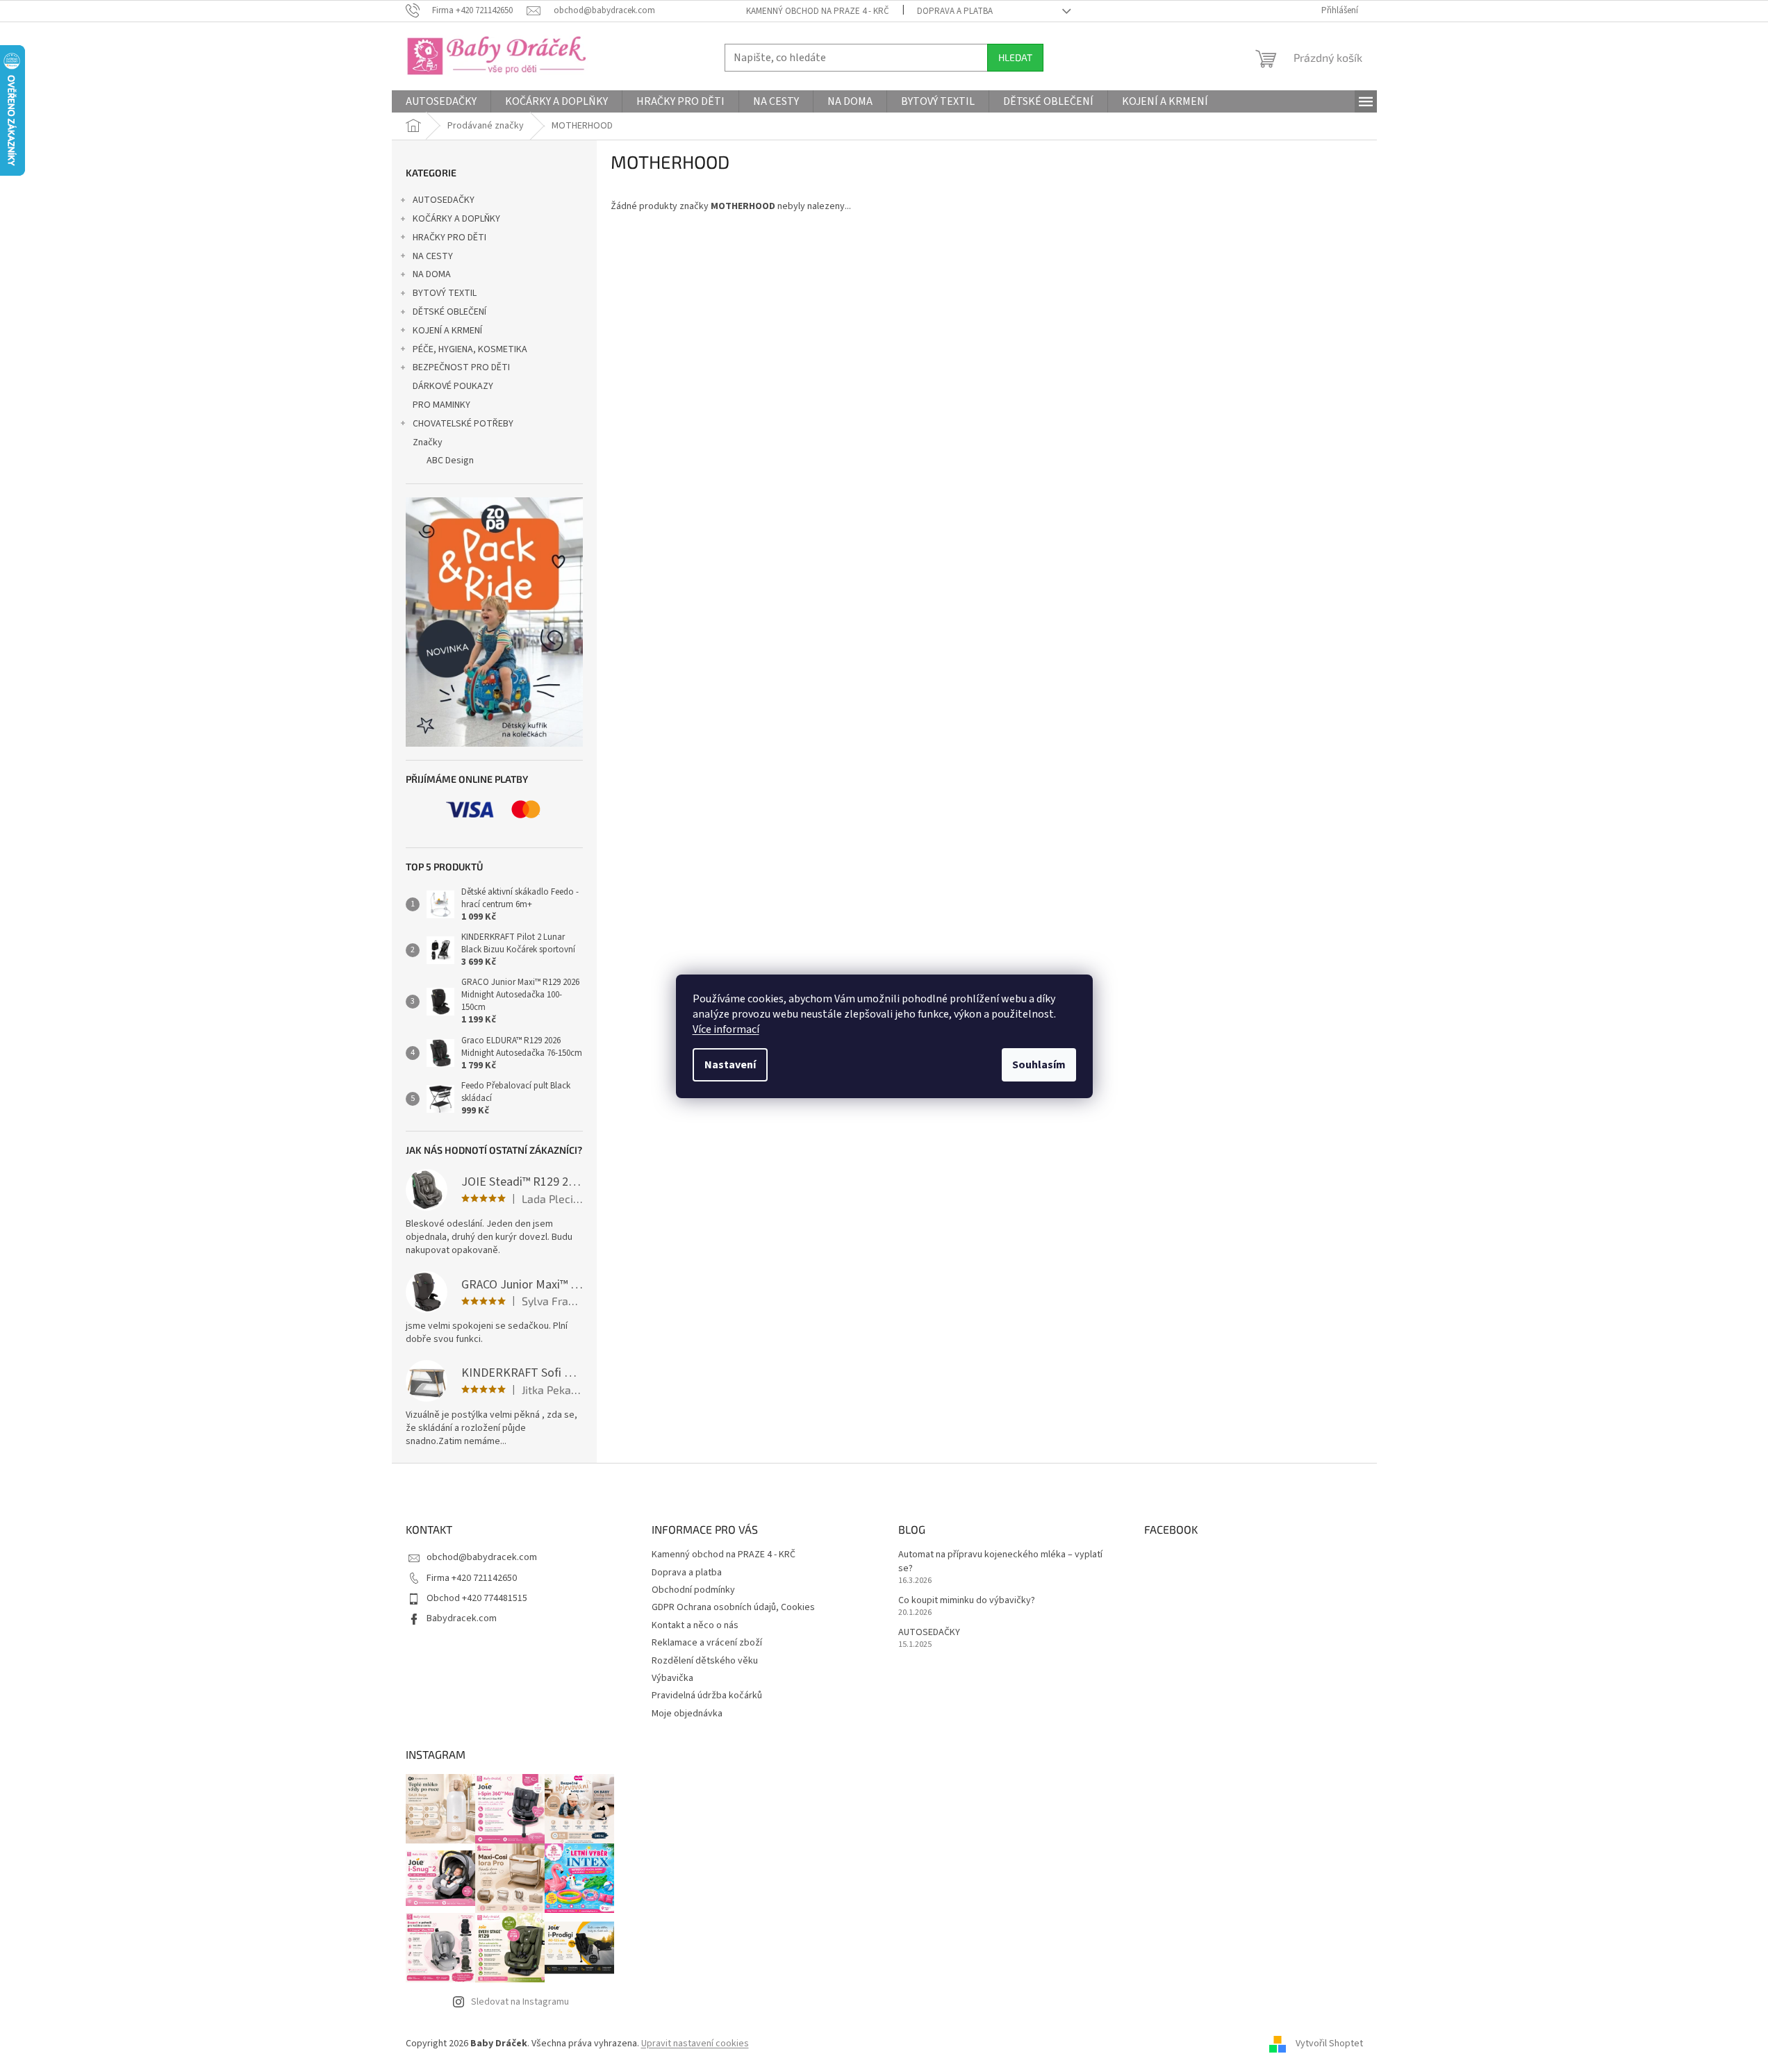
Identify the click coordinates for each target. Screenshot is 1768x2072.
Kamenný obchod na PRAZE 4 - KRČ (818, 11)
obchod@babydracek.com (482, 1557)
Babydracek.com (462, 1618)
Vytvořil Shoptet (1329, 2044)
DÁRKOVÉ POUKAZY (453, 386)
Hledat (1015, 57)
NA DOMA (432, 274)
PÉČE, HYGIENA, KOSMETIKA (470, 349)
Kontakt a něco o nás (695, 1625)
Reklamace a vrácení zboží (707, 1643)
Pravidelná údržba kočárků (707, 1696)
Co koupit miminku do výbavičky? (967, 1601)
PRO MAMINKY (441, 405)
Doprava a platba (955, 11)
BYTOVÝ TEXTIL (445, 293)
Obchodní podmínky (693, 1590)
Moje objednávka (687, 1714)
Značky (428, 442)
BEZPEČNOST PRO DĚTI (461, 367)
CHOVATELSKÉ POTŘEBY (463, 424)
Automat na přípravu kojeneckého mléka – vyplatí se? (1000, 1561)
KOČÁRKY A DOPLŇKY (456, 219)
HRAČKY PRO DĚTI (449, 238)
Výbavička (672, 1678)
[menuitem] (441, 101)
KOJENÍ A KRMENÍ (447, 331)
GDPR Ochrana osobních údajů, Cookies (733, 1607)
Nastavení (730, 1065)
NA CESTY (433, 256)
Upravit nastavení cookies (695, 2044)
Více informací (726, 1029)
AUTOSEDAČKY (444, 200)
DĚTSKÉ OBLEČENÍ (449, 312)
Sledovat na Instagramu (520, 2002)
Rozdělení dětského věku (705, 1661)
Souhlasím (1039, 1065)
